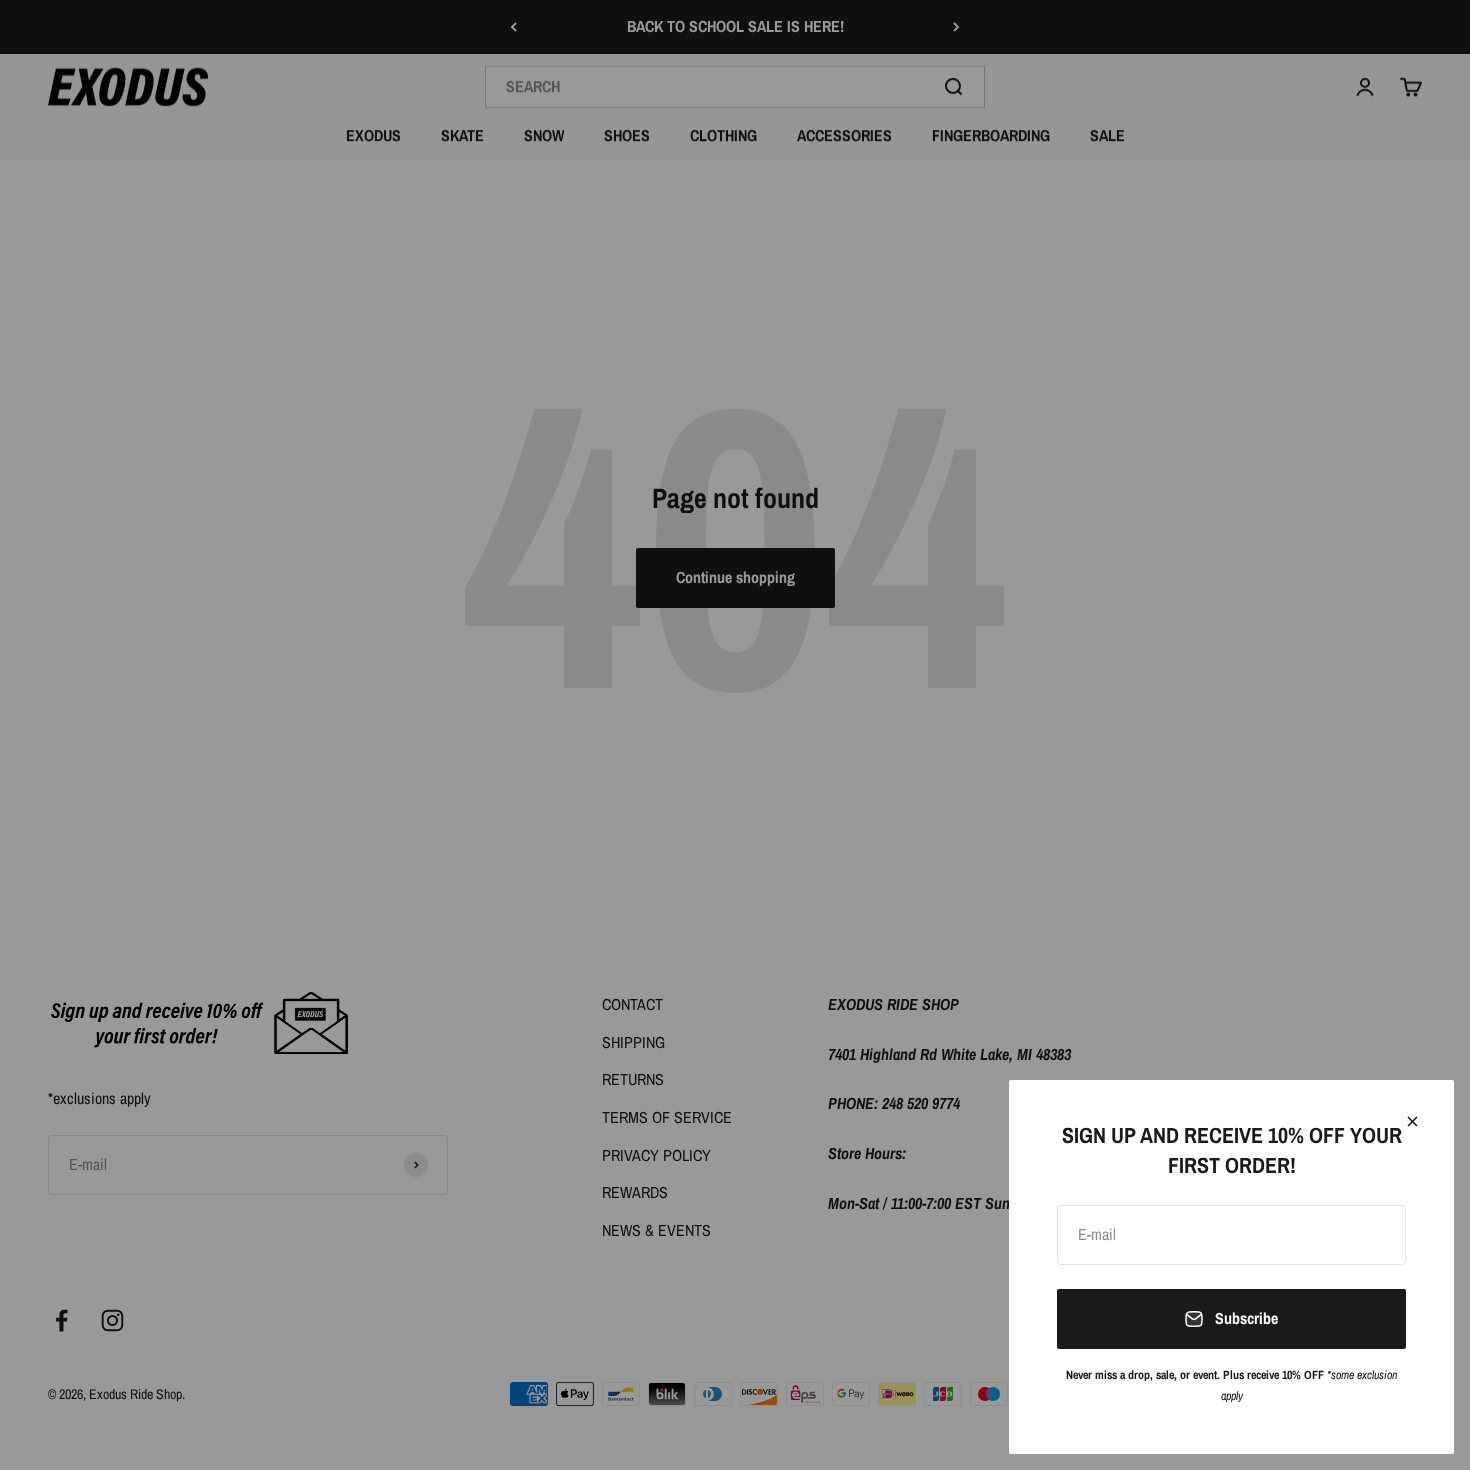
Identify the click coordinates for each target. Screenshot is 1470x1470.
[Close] (1412, 1121)
